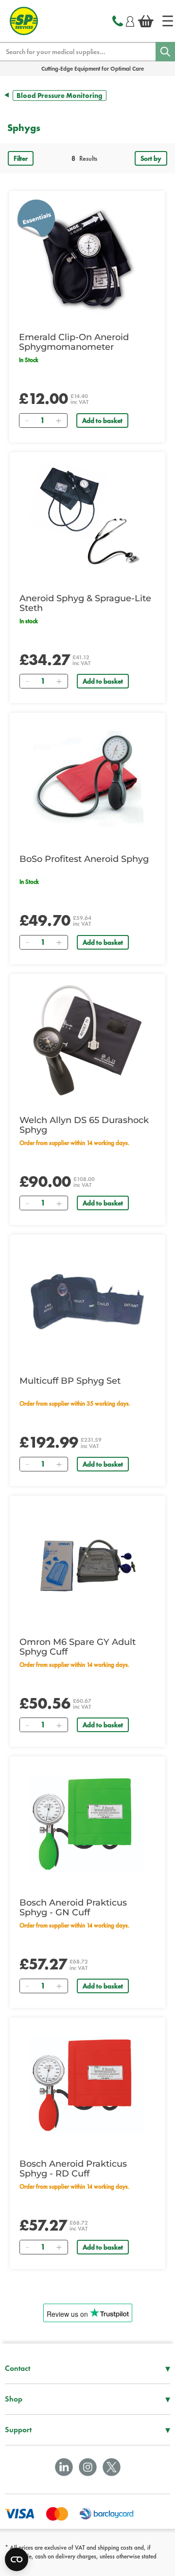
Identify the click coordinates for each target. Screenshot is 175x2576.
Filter (21, 158)
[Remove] (27, 420)
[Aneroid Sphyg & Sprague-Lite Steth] (87, 519)
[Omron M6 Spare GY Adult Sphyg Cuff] (87, 1563)
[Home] (168, 21)
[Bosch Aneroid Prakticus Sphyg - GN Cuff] (87, 1824)
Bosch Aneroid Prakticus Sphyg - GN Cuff (73, 1908)
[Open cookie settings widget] (17, 2559)
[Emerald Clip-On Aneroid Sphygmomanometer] (87, 258)
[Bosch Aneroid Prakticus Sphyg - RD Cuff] (87, 2085)
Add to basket (102, 420)
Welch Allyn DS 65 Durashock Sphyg (84, 1125)
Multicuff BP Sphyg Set (70, 1381)
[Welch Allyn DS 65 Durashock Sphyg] (87, 1041)
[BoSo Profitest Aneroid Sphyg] (87, 780)
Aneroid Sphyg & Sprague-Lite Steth (85, 603)
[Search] (165, 52)
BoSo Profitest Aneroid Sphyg (84, 859)
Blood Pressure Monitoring (60, 95)
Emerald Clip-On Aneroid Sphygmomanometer (74, 342)
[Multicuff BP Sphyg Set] (87, 1302)
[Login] (130, 20)
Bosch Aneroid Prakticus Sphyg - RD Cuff (73, 2169)
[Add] (58, 420)
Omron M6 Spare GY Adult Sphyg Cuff (78, 1647)
